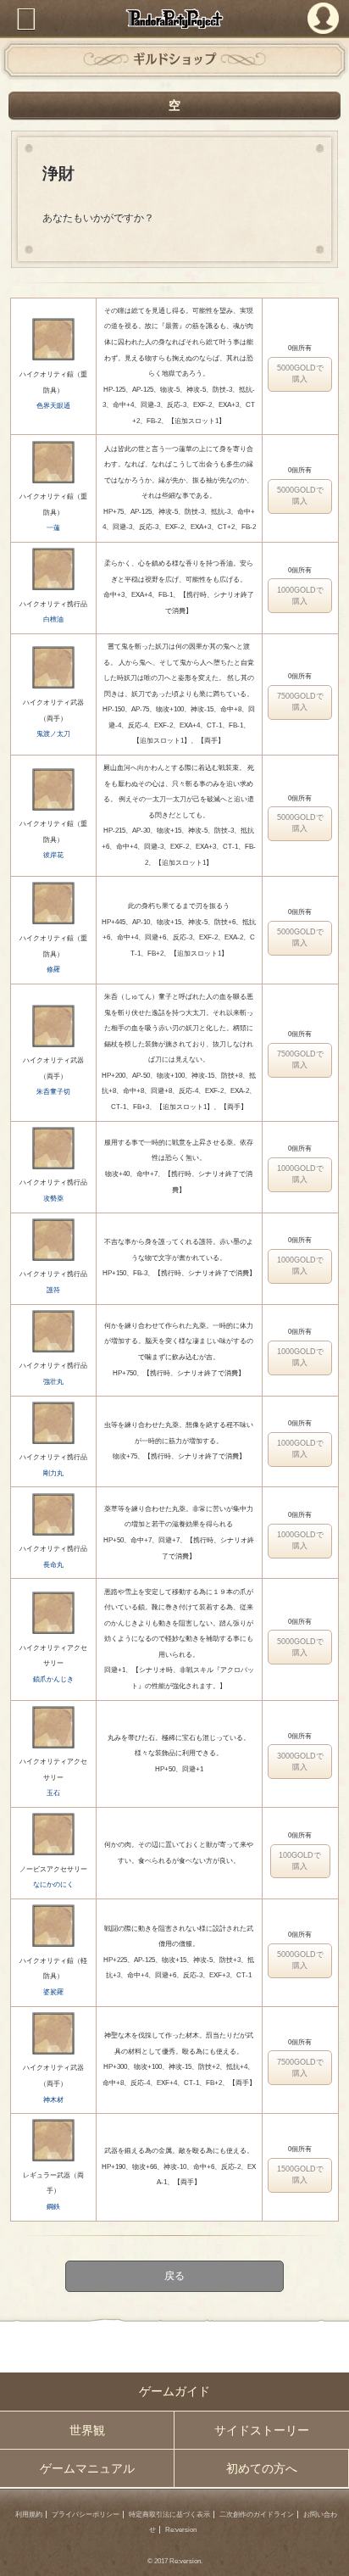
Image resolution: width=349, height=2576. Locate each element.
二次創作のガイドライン (257, 2515)
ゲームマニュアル (87, 2468)
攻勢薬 (53, 1199)
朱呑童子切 (53, 1092)
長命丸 (53, 1565)
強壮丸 (53, 1382)
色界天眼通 (53, 406)
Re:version (181, 2530)
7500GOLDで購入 (300, 702)
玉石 (53, 1793)
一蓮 (53, 528)
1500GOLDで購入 (300, 2175)
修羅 (53, 970)
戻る (174, 2277)
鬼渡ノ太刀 (53, 734)
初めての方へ (262, 2468)
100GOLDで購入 (300, 1861)
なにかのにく (53, 1885)
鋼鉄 (53, 2207)
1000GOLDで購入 (300, 596)
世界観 (87, 2430)
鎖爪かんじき (53, 1679)
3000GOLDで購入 (300, 1762)
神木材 (53, 2100)
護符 (53, 1290)
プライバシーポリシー (86, 2515)
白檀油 (53, 619)
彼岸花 (53, 855)
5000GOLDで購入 (300, 374)
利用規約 (29, 2515)
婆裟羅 (53, 1992)
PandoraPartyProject (174, 19)
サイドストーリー (262, 2430)
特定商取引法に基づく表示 (169, 2515)
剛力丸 (53, 1473)
